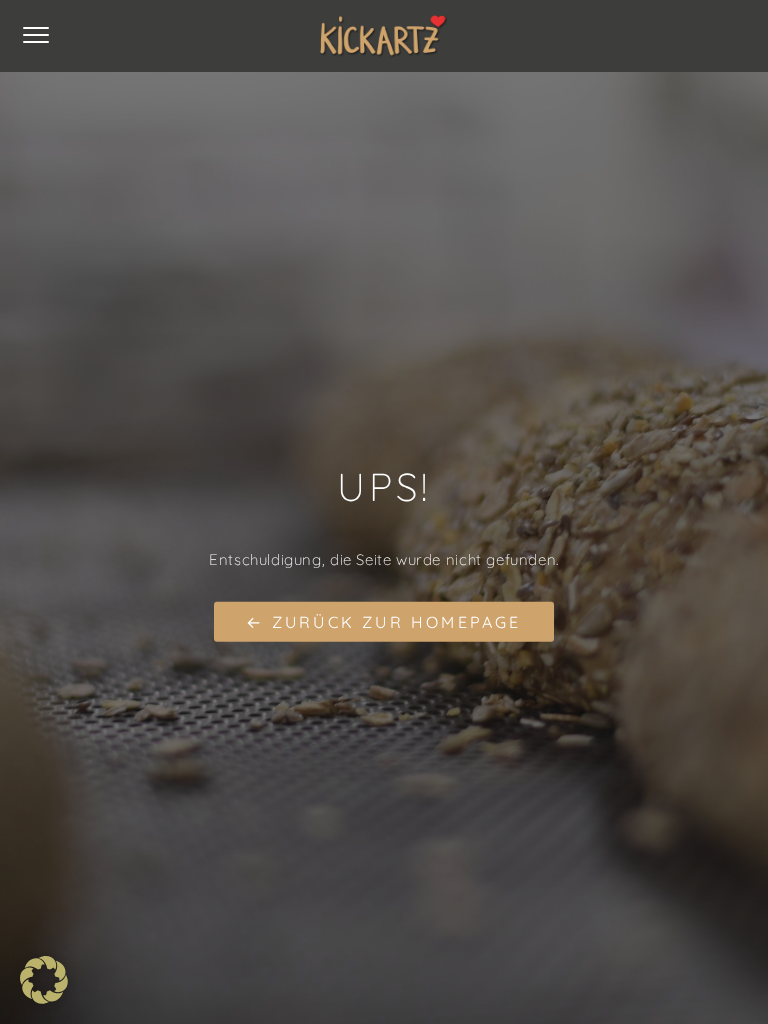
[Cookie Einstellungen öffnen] (44, 998)
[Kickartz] (384, 36)
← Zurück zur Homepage (383, 621)
